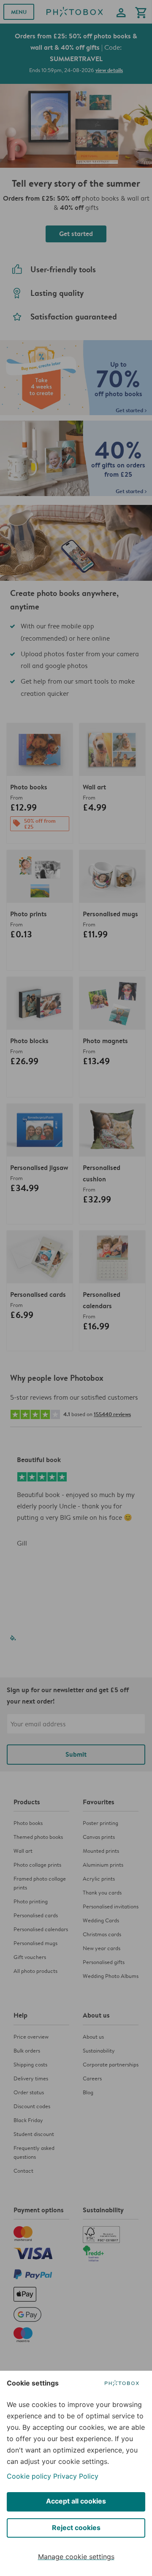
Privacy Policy (76, 2476)
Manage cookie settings (76, 2557)
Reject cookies (76, 2528)
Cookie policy (29, 2476)
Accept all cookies (76, 2501)
